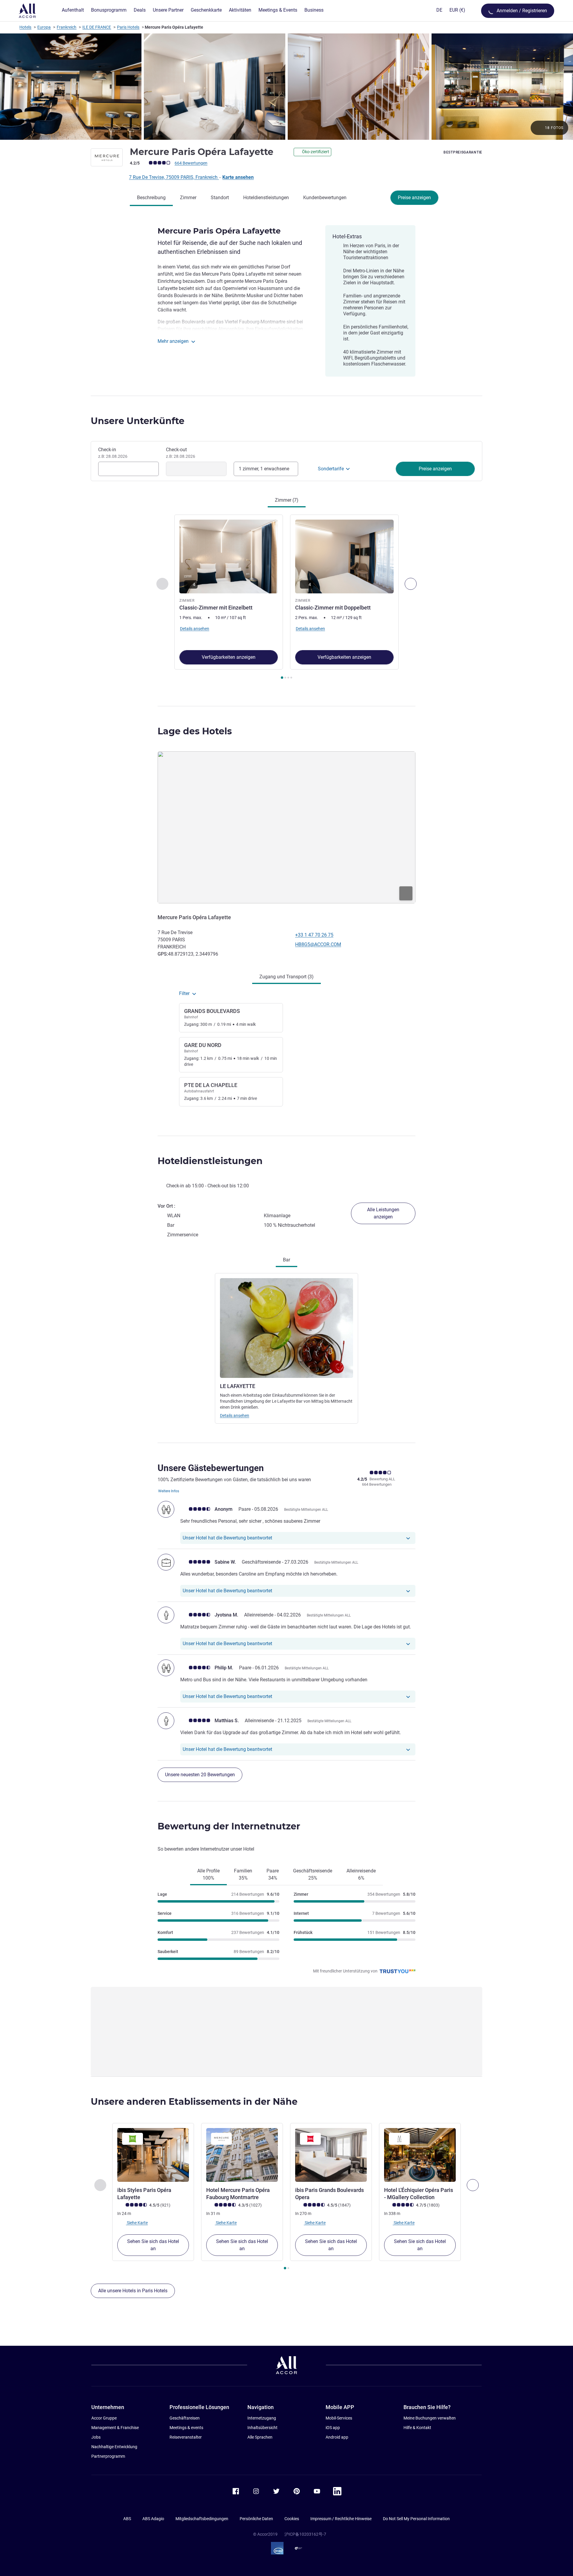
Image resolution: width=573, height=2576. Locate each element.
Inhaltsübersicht (262, 2428)
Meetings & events (186, 2428)
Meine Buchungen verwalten (430, 2418)
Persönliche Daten (256, 2519)
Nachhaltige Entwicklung (114, 2447)
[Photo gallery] (286, 87)
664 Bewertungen (191, 163)
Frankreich (67, 27)
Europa (44, 27)
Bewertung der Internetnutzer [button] (229, 1826)
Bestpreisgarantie (463, 152)
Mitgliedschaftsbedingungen (202, 2519)
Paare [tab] (273, 1874)
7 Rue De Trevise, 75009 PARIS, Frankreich (174, 177)
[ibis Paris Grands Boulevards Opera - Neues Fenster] (331, 2155)
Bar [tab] (286, 1260)
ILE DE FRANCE (97, 27)
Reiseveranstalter (186, 2437)
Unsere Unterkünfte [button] (138, 421)
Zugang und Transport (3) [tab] (286, 977)
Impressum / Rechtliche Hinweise (341, 2519)
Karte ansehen (238, 177)
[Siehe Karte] (286, 827)
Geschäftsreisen (185, 2418)
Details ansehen (235, 1416)
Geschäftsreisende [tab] (313, 1874)
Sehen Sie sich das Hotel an (153, 2245)
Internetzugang (262, 2418)
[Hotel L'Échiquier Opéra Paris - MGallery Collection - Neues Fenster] (420, 2155)
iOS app (333, 2428)
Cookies (292, 2519)
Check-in (113, 453)
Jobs (96, 2437)
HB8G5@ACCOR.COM (318, 944)
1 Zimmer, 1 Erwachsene (264, 469)
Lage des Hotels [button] (195, 731)
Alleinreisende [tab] (361, 1874)
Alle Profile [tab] (208, 1874)
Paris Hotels (128, 27)
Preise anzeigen (414, 198)
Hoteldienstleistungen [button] (210, 1161)
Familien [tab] (243, 1874)
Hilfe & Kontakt (417, 2428)
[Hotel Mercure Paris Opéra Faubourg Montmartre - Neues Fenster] (242, 2155)
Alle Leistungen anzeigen (383, 1213)
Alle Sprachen (260, 2437)
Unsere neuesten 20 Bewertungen (200, 1775)
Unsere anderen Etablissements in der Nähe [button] (194, 2102)
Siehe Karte (137, 2223)
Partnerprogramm (108, 2456)
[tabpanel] (286, 598)
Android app (337, 2437)
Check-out (181, 453)
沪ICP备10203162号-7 (305, 2534)
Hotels (25, 27)
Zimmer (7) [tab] (287, 500)
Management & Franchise (115, 2428)
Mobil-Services (339, 2418)
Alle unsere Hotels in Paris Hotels (133, 2291)
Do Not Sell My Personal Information (416, 2519)
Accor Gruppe (104, 2418)
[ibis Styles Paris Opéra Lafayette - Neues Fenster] (153, 2155)
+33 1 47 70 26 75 (314, 935)
